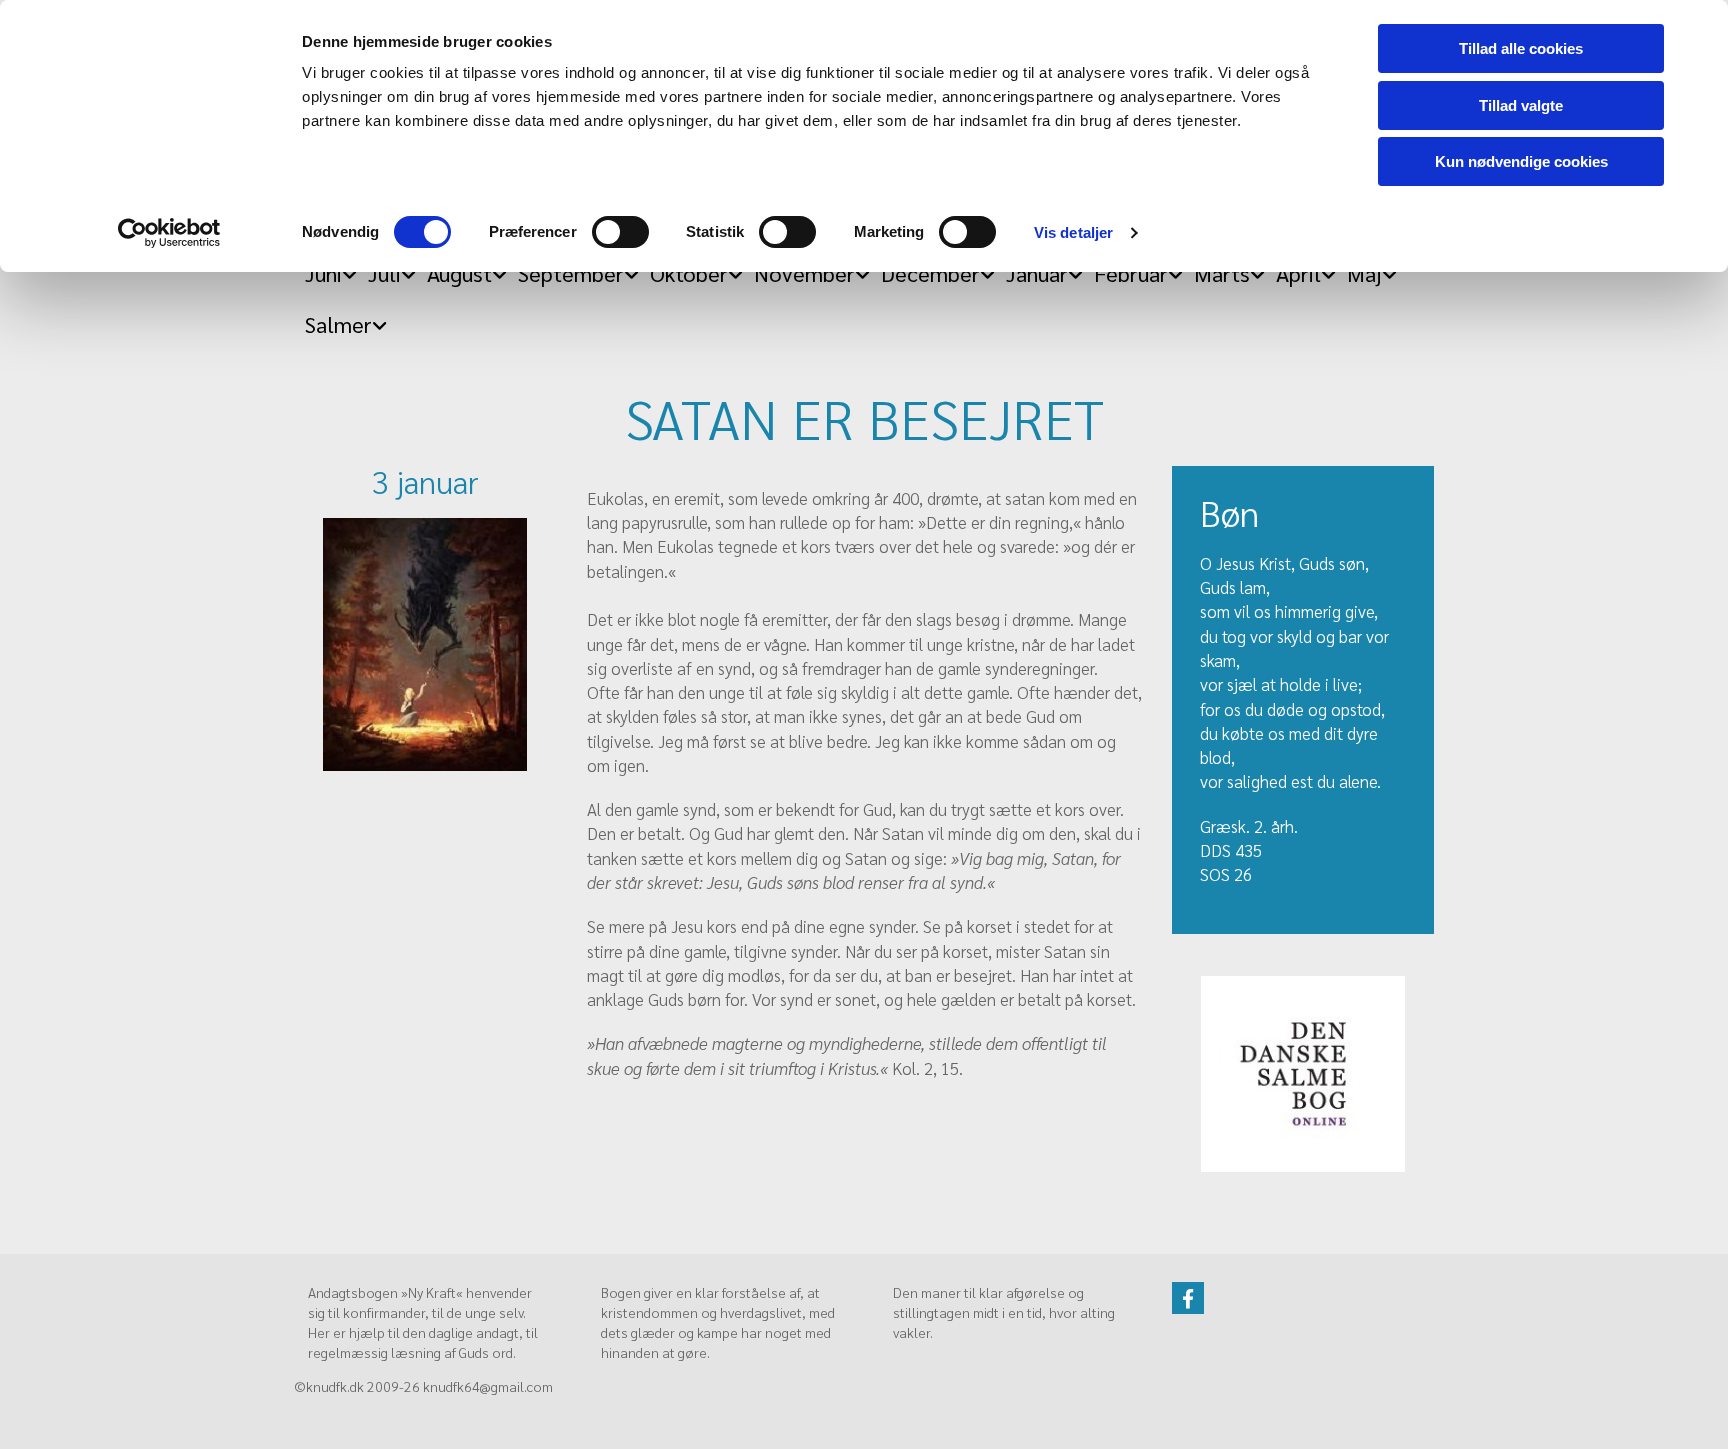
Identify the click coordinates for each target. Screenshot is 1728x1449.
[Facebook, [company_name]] (1188, 1298)
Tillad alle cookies (1521, 48)
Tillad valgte (1521, 105)
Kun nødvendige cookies (1521, 161)
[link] (340, 318)
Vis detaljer (1073, 232)
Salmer (338, 324)
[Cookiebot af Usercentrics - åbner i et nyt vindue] (169, 233)
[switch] (620, 232)
